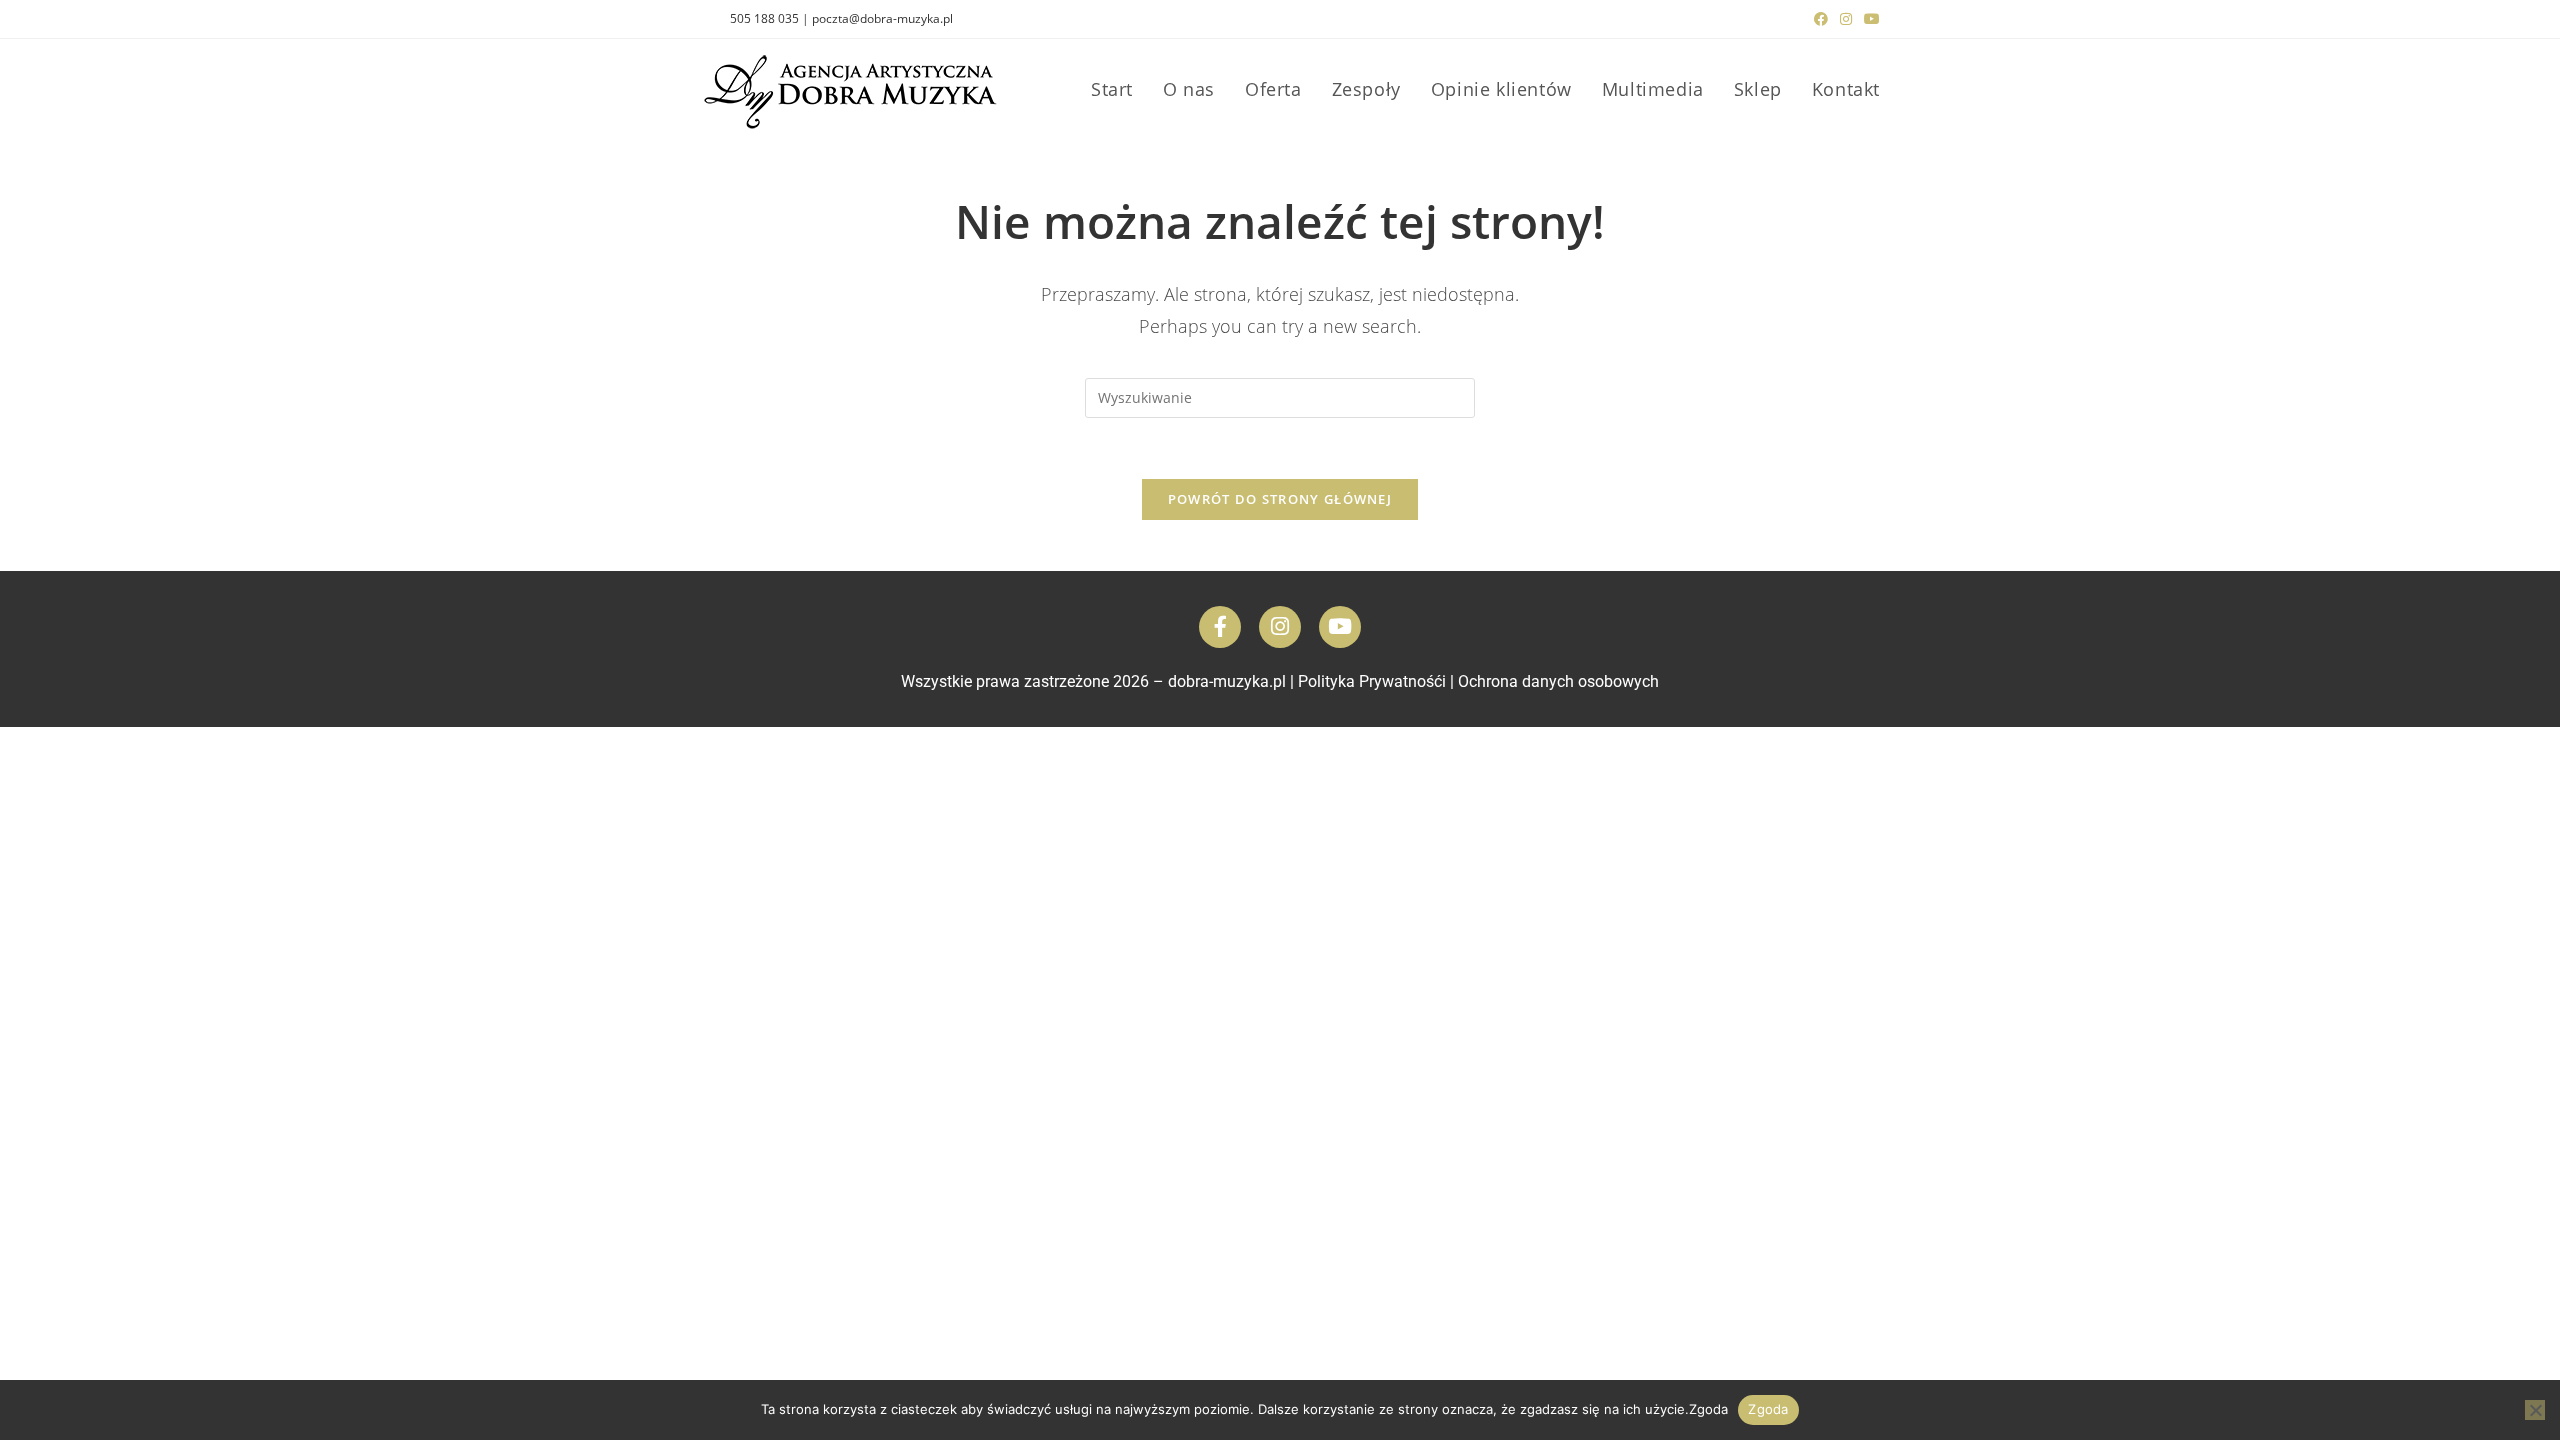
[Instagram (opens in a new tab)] (1846, 19)
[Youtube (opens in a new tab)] (1869, 19)
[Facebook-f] (1220, 627)
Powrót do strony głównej (1280, 499)
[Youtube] (1340, 627)
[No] (2535, 1410)
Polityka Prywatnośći (1372, 681)
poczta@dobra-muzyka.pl (882, 18)
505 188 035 (764, 18)
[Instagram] (1280, 627)
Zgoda (1768, 1409)
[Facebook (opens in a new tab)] (1821, 19)
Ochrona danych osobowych (1558, 681)
